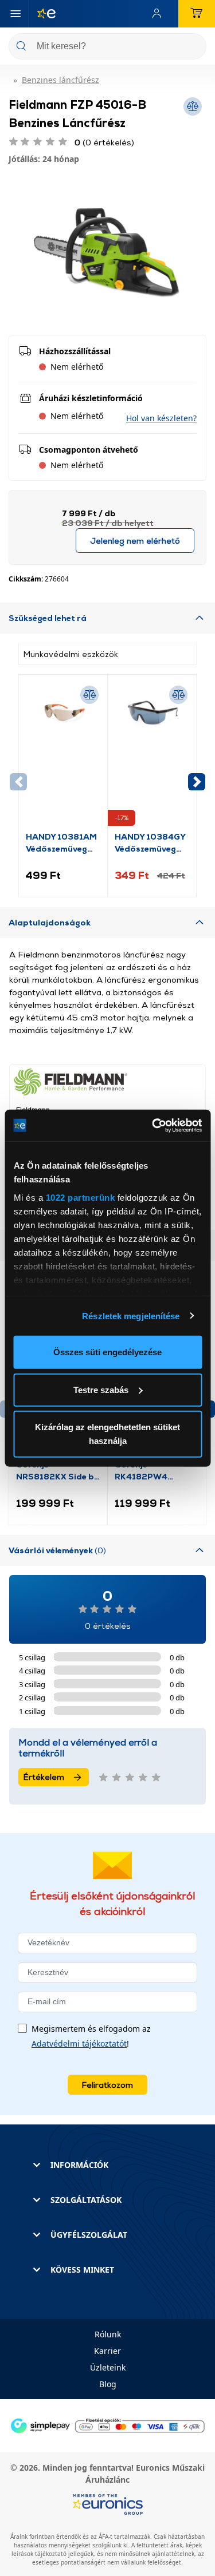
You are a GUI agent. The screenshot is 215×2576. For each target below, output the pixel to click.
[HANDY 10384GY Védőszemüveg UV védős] (152, 756)
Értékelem (44, 1777)
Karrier (107, 2351)
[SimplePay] (107, 2425)
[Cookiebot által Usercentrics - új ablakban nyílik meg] (153, 1125)
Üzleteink (108, 2367)
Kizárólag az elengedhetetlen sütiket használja (107, 1434)
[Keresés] (193, 47)
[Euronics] (42, 14)
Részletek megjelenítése (131, 1315)
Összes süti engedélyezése (107, 1352)
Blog (108, 2384)
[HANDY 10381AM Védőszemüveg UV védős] (63, 756)
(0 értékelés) (104, 142)
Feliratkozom (107, 2085)
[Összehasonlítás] (89, 695)
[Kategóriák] (15, 14)
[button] (161, 418)
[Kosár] (197, 14)
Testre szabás (101, 1389)
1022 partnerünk (80, 1197)
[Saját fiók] (159, 14)
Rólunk (108, 2334)
